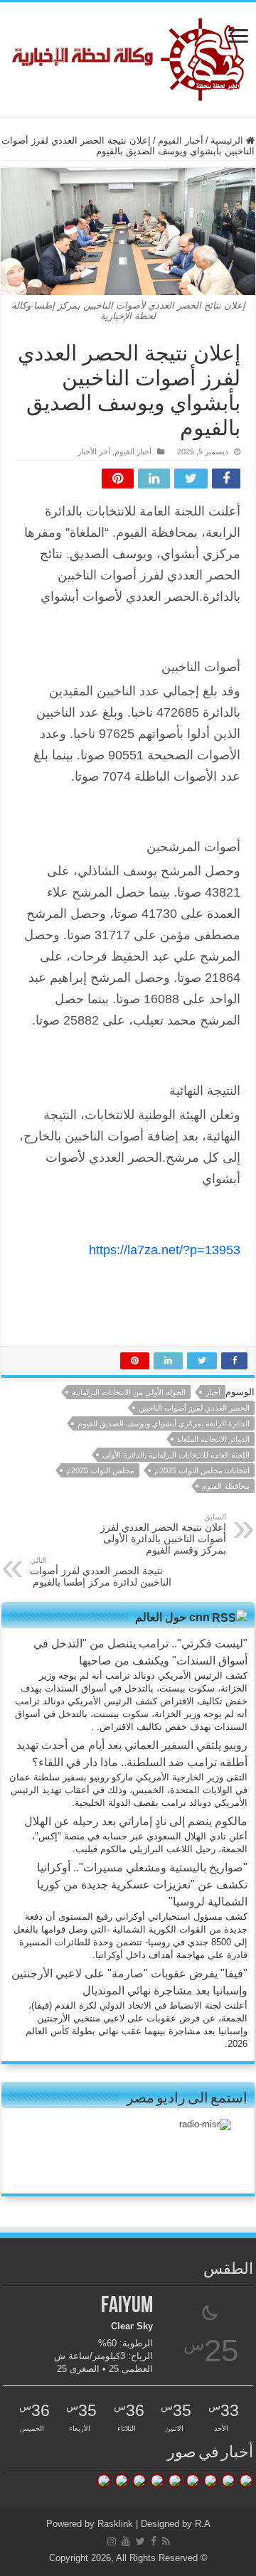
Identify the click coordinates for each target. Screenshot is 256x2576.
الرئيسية (228, 140)
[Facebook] (154, 2541)
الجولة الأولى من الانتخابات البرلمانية (129, 1392)
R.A (203, 2524)
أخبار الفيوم (181, 140)
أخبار (213, 1392)
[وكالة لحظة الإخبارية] (128, 57)
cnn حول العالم (172, 1617)
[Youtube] (126, 2541)
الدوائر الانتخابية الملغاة (213, 1439)
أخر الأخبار (94, 451)
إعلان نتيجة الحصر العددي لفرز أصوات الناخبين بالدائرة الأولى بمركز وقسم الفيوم (163, 1534)
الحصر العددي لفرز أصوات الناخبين (194, 1408)
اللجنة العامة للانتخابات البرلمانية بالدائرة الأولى (176, 1455)
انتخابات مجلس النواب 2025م (202, 1470)
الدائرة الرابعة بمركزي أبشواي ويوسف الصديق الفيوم (164, 1423)
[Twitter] (140, 2541)
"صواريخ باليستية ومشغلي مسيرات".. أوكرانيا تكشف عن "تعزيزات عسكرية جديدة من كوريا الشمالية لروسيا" (142, 1885)
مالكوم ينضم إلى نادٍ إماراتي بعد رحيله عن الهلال (136, 1821)
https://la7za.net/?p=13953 (165, 1250)
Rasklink (115, 2524)
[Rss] (166, 2541)
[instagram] (112, 2541)
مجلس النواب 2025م (100, 1470)
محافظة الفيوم (226, 1486)
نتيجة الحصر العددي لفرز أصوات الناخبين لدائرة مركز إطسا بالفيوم (101, 1572)
